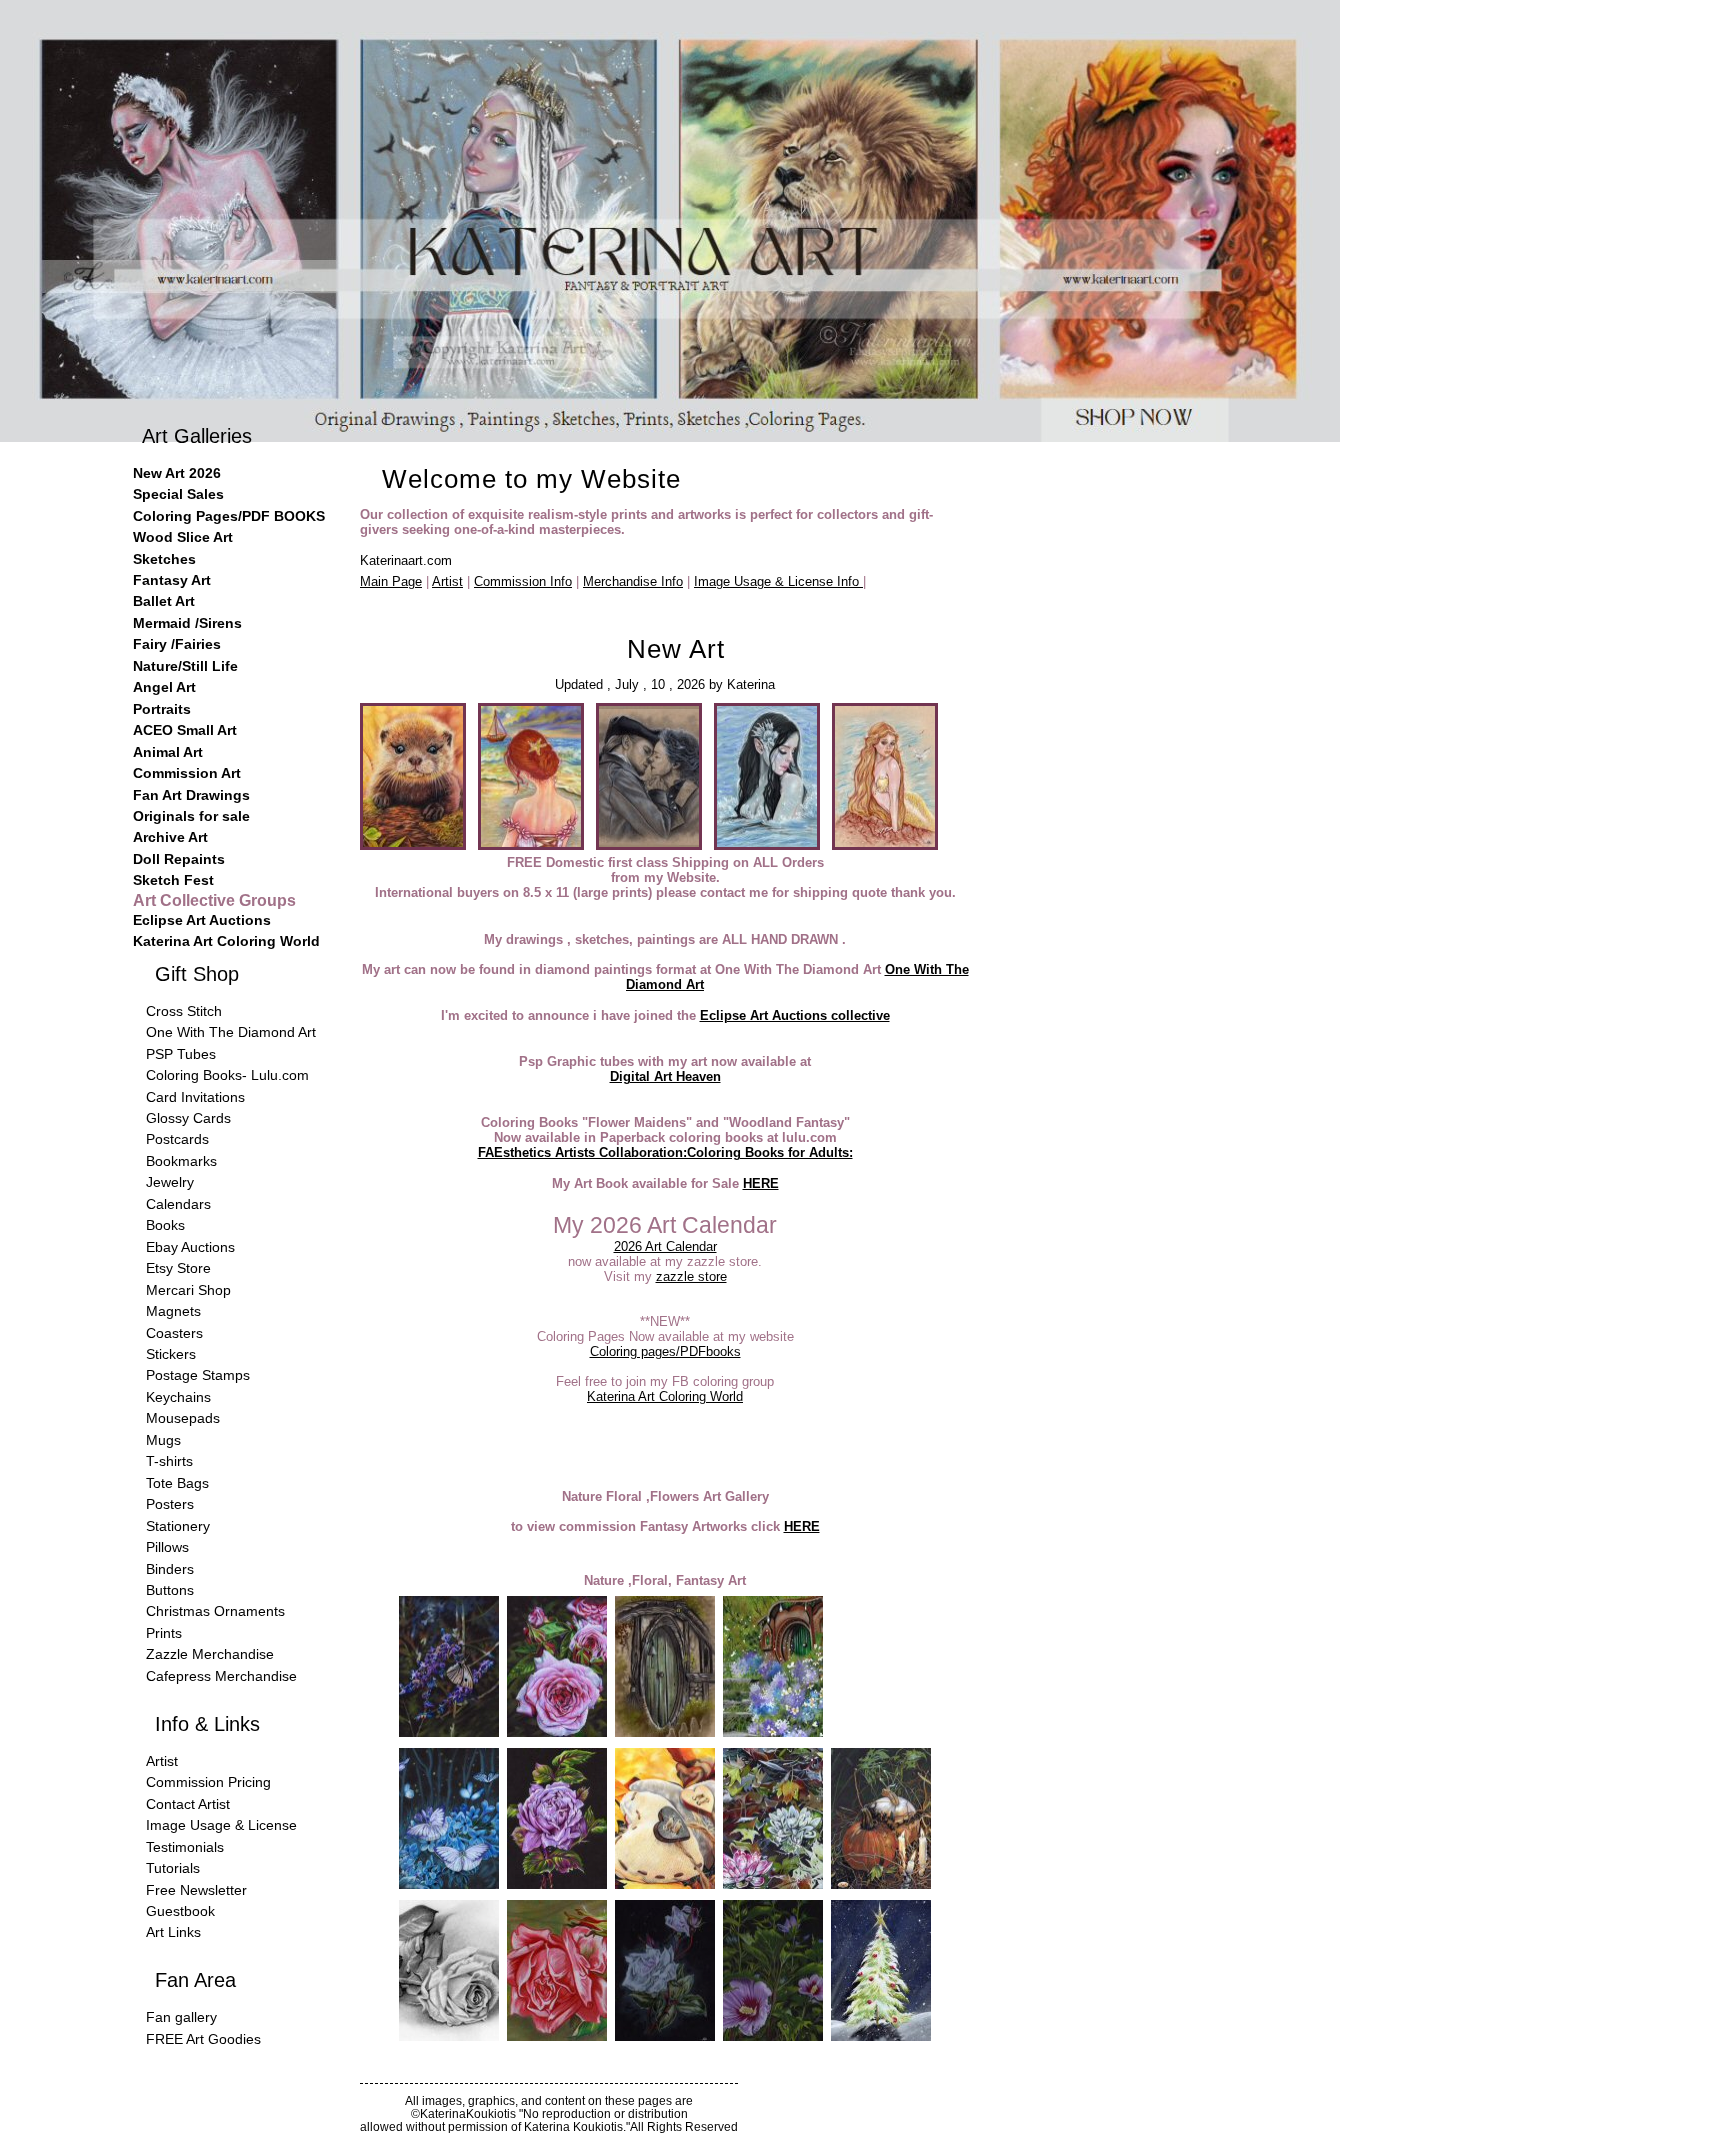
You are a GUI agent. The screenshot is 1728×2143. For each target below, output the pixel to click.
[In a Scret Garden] (773, 1732)
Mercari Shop (188, 1290)
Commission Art (187, 773)
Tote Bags (177, 1483)
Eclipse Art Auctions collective (795, 1015)
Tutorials (173, 1868)
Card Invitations (195, 1097)
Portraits (162, 709)
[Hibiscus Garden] (773, 2036)
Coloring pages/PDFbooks (665, 1351)
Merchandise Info (633, 581)
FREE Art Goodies (203, 2039)
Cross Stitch (184, 1011)
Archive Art (170, 837)
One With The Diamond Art (231, 1032)
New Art (676, 649)
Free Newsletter (196, 1890)
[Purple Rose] (557, 1884)
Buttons (170, 1590)
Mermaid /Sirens (187, 623)
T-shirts (169, 1461)
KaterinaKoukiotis (468, 2113)
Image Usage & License (221, 1825)
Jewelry (170, 1182)
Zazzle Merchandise (210, 1654)
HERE (761, 1183)
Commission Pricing (208, 1782)
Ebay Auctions (190, 1247)
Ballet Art (164, 601)
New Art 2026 (177, 473)
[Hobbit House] (665, 1732)
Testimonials (185, 1847)
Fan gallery (181, 2017)
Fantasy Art (172, 580)
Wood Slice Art (183, 537)
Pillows (167, 1547)
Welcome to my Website (531, 479)
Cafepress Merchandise (221, 1676)
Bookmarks (181, 1161)
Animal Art (168, 752)
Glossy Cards (188, 1118)
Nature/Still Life (185, 666)
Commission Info (523, 581)
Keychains (178, 1397)
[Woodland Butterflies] (449, 1884)
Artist (447, 581)
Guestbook (180, 1911)
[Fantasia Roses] (665, 2036)
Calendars (178, 1204)
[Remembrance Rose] (449, 2036)
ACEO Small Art (185, 730)
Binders (170, 1569)
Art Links (173, 1932)
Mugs (163, 1440)
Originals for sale (191, 816)
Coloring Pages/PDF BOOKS (229, 516)
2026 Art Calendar (665, 1246)
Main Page (391, 581)
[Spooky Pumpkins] (881, 1884)
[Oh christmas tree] (881, 2036)
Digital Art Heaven (665, 1076)
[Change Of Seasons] (773, 1884)
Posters (170, 1504)
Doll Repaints (179, 859)
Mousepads (183, 1418)
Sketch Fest (173, 880)
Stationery (178, 1526)
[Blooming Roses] (557, 1732)
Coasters (174, 1333)
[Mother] (557, 2036)
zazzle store (691, 1276)
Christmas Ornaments (215, 1611)
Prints (164, 1633)
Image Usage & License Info (778, 581)
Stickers (171, 1354)
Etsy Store (178, 1268)
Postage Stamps (198, 1375)
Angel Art (164, 687)
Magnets (173, 1311)
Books (165, 1225)
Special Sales (178, 494)
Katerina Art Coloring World (665, 1396)
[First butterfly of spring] (449, 1732)
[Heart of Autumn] (665, 1884)
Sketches (164, 559)
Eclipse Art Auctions (202, 920)
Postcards (177, 1139)
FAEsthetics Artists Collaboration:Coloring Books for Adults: (665, 1152)
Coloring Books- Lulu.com (227, 1075)
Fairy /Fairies (177, 644)
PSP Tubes (181, 1054)
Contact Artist (188, 1804)
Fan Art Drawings (191, 795)
